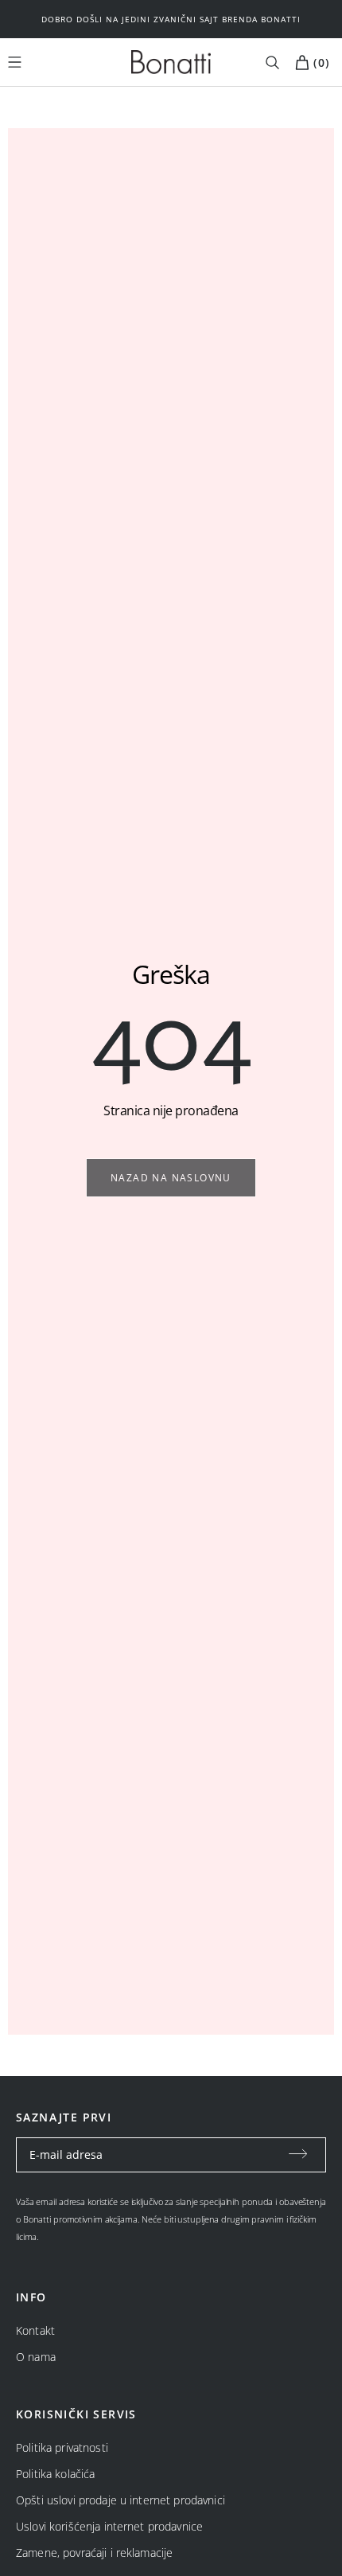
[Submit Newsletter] (298, 2155)
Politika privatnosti (62, 2447)
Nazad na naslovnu (171, 1178)
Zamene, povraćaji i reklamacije (94, 2553)
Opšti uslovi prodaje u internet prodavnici (120, 2500)
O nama (36, 2357)
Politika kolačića (55, 2474)
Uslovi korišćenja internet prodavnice (109, 2526)
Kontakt (35, 2330)
